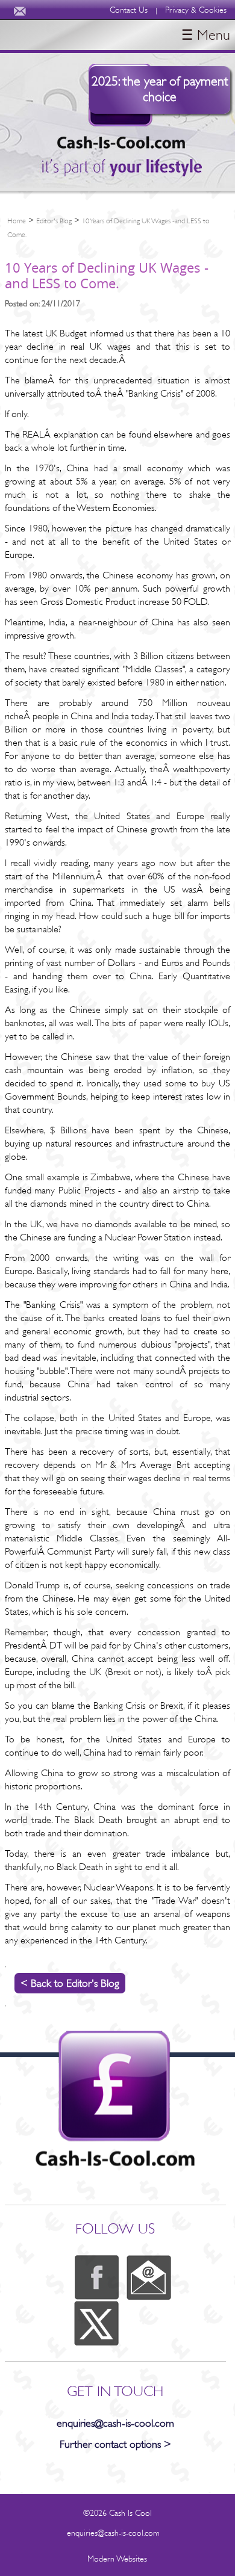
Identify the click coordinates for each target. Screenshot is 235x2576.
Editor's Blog (54, 221)
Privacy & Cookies (196, 10)
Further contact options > (115, 2444)
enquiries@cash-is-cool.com (115, 2423)
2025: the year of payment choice (160, 89)
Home (17, 221)
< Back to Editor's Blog (70, 1983)
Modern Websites (117, 2559)
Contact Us (129, 10)
